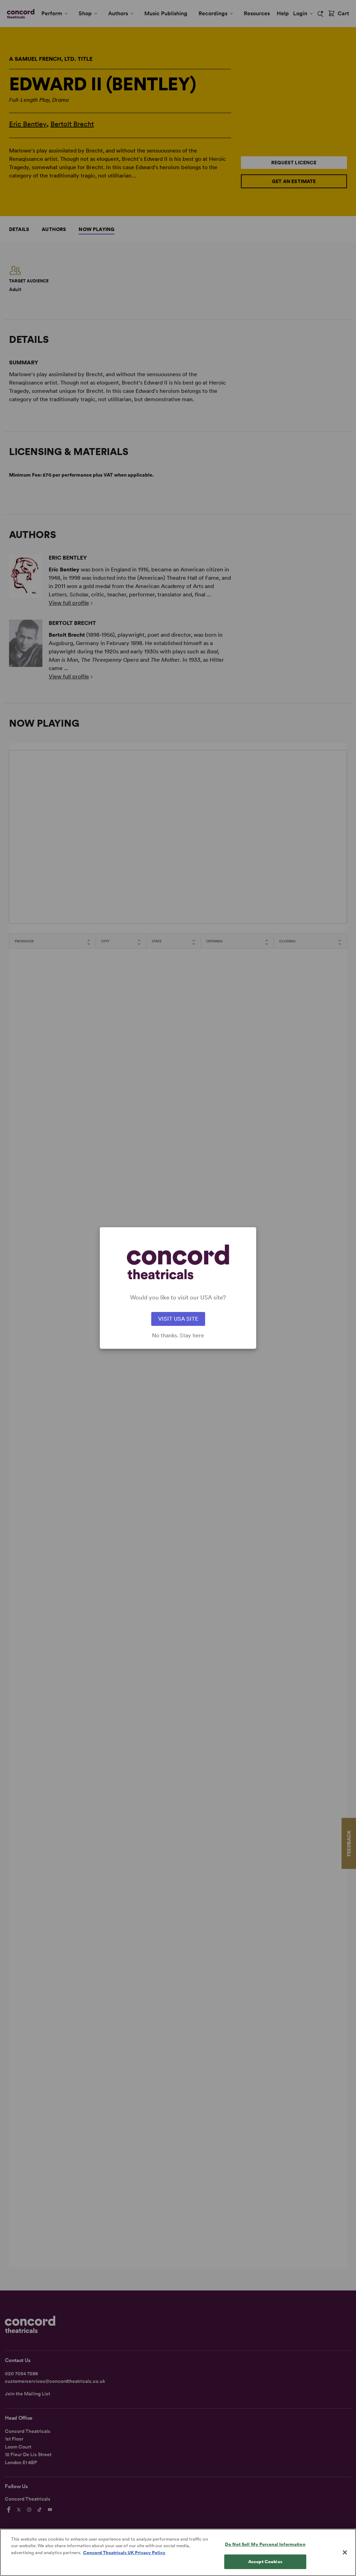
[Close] (345, 2552)
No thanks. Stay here (178, 1336)
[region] (178, 2552)
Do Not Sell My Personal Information (265, 2544)
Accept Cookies (265, 2562)
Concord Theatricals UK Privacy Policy (124, 2553)
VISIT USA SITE (178, 1319)
